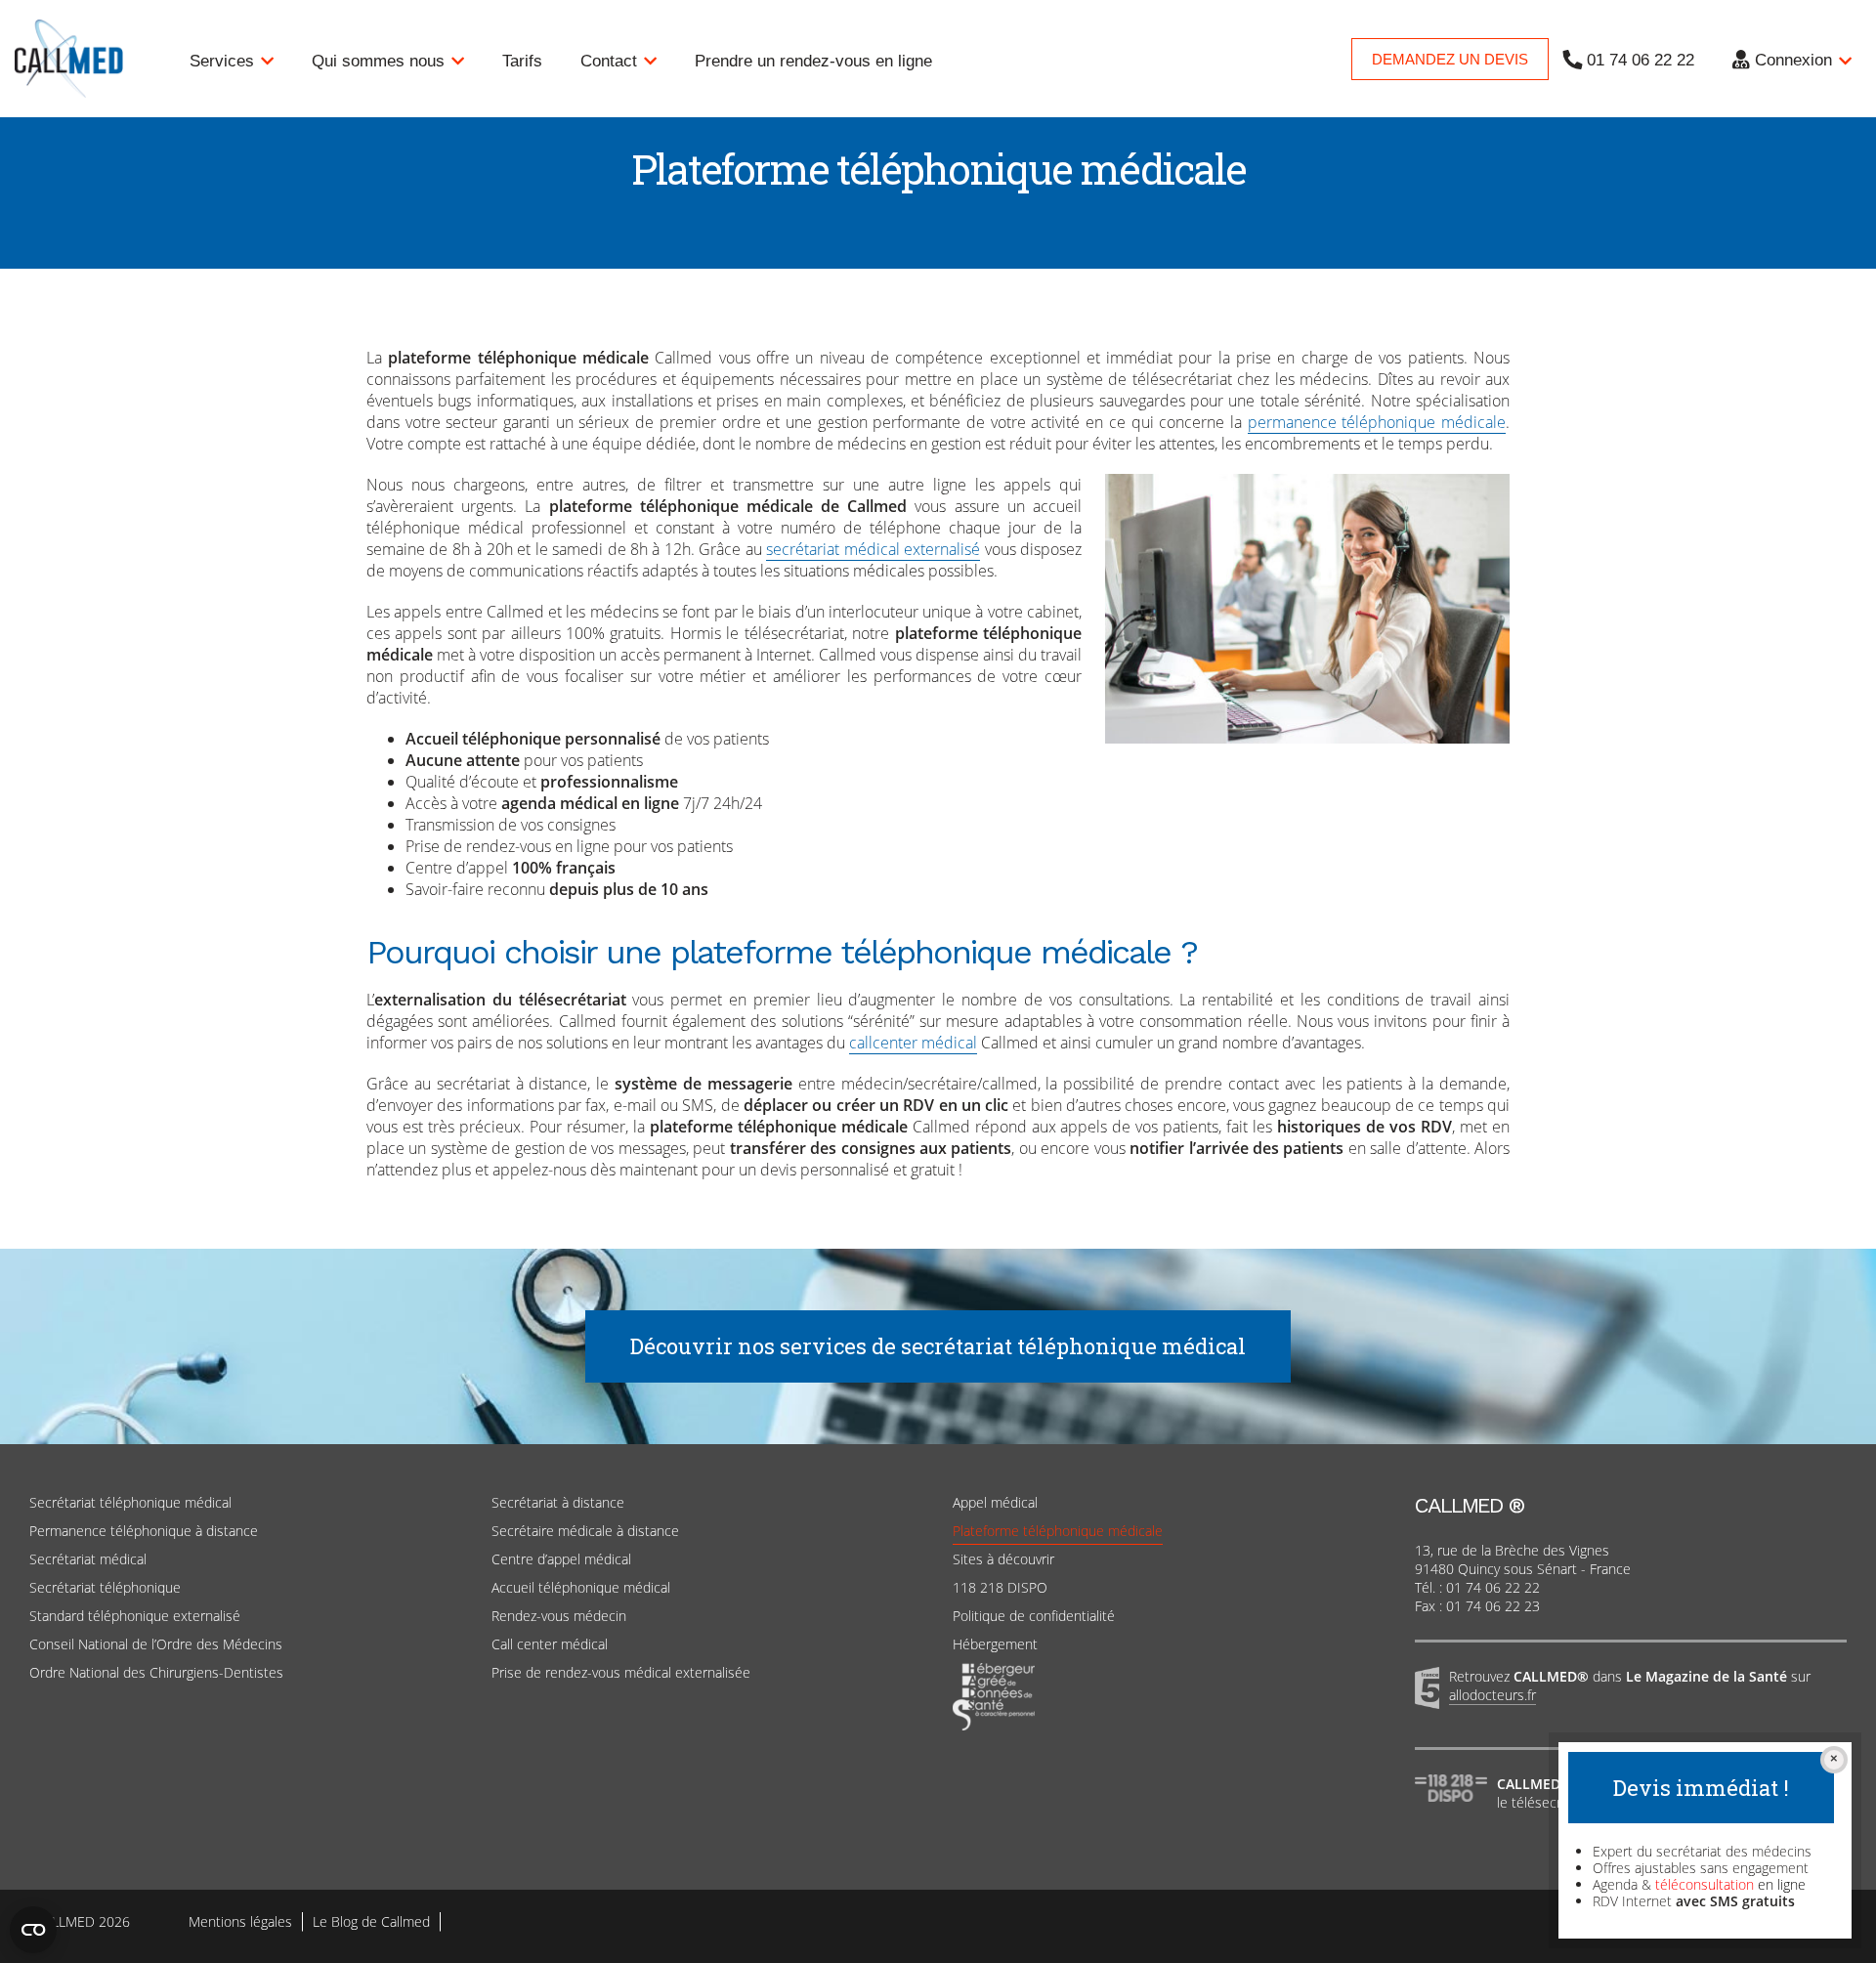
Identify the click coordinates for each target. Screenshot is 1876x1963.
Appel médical (995, 1502)
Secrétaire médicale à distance (585, 1531)
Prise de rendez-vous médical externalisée (621, 1672)
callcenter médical (913, 1043)
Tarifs (522, 61)
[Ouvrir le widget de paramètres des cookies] (33, 1930)
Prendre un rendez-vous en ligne (813, 61)
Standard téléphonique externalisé (135, 1616)
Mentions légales (240, 1921)
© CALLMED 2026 (75, 1921)
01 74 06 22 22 (1641, 60)
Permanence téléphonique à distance (144, 1531)
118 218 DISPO (1000, 1587)
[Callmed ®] (103, 59)
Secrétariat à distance (558, 1502)
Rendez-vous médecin (559, 1616)
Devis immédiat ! (1701, 1788)
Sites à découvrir (1003, 1559)
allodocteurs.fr (1492, 1695)
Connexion (1793, 60)
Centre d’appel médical (561, 1559)
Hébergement (995, 1644)
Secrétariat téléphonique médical (130, 1502)
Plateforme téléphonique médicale (1058, 1531)
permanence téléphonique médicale (1377, 422)
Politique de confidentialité (1034, 1616)
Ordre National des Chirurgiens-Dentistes (156, 1672)
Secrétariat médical (88, 1559)
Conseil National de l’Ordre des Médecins (156, 1644)
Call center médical (550, 1644)
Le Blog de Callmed (371, 1921)
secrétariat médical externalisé (873, 549)
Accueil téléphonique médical (581, 1587)
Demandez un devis (1450, 59)
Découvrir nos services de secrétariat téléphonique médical (938, 1346)
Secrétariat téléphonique (105, 1587)
